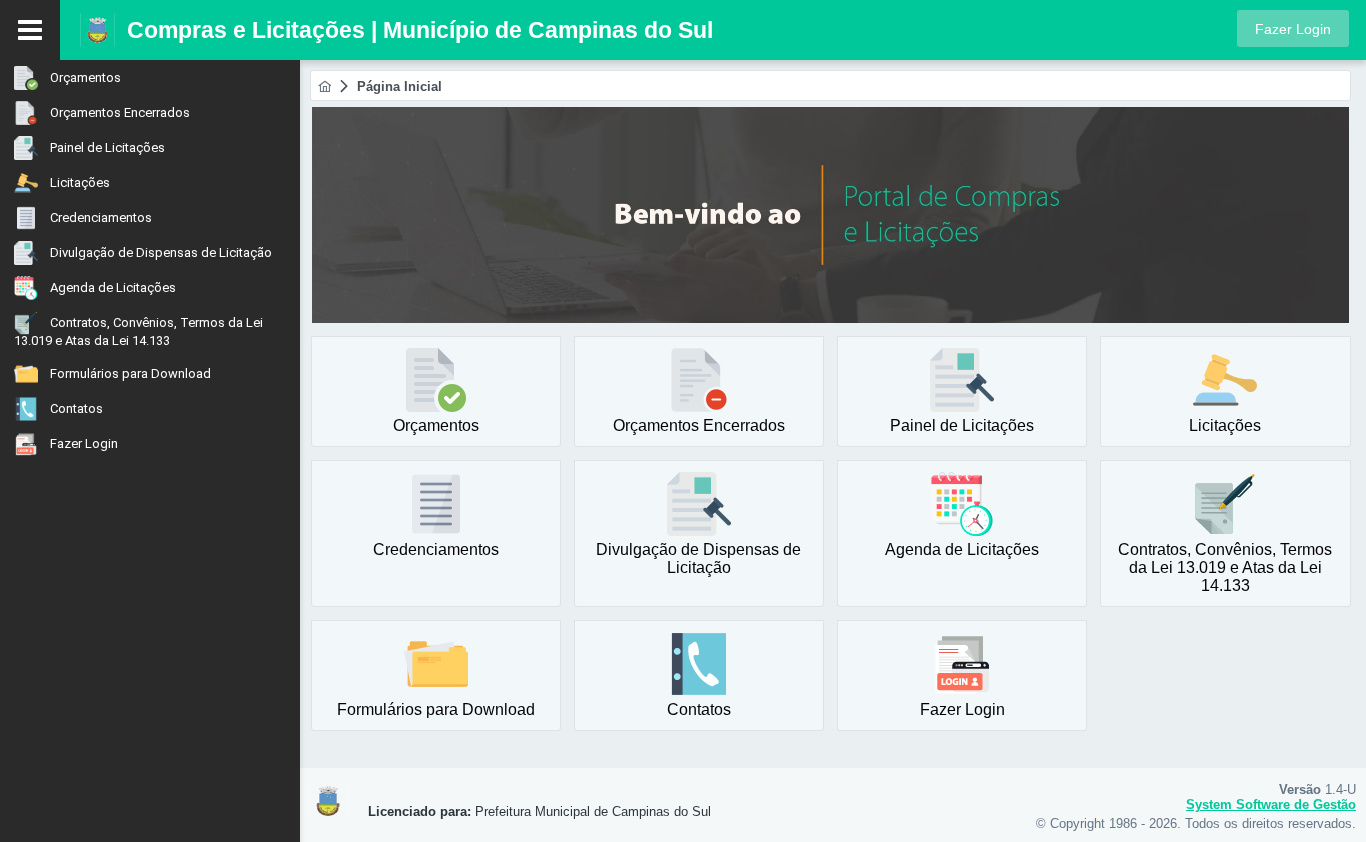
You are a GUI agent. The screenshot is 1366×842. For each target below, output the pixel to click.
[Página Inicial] (324, 86)
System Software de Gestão (1271, 804)
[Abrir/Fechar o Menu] (30, 30)
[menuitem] (150, 77)
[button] (1293, 28)
